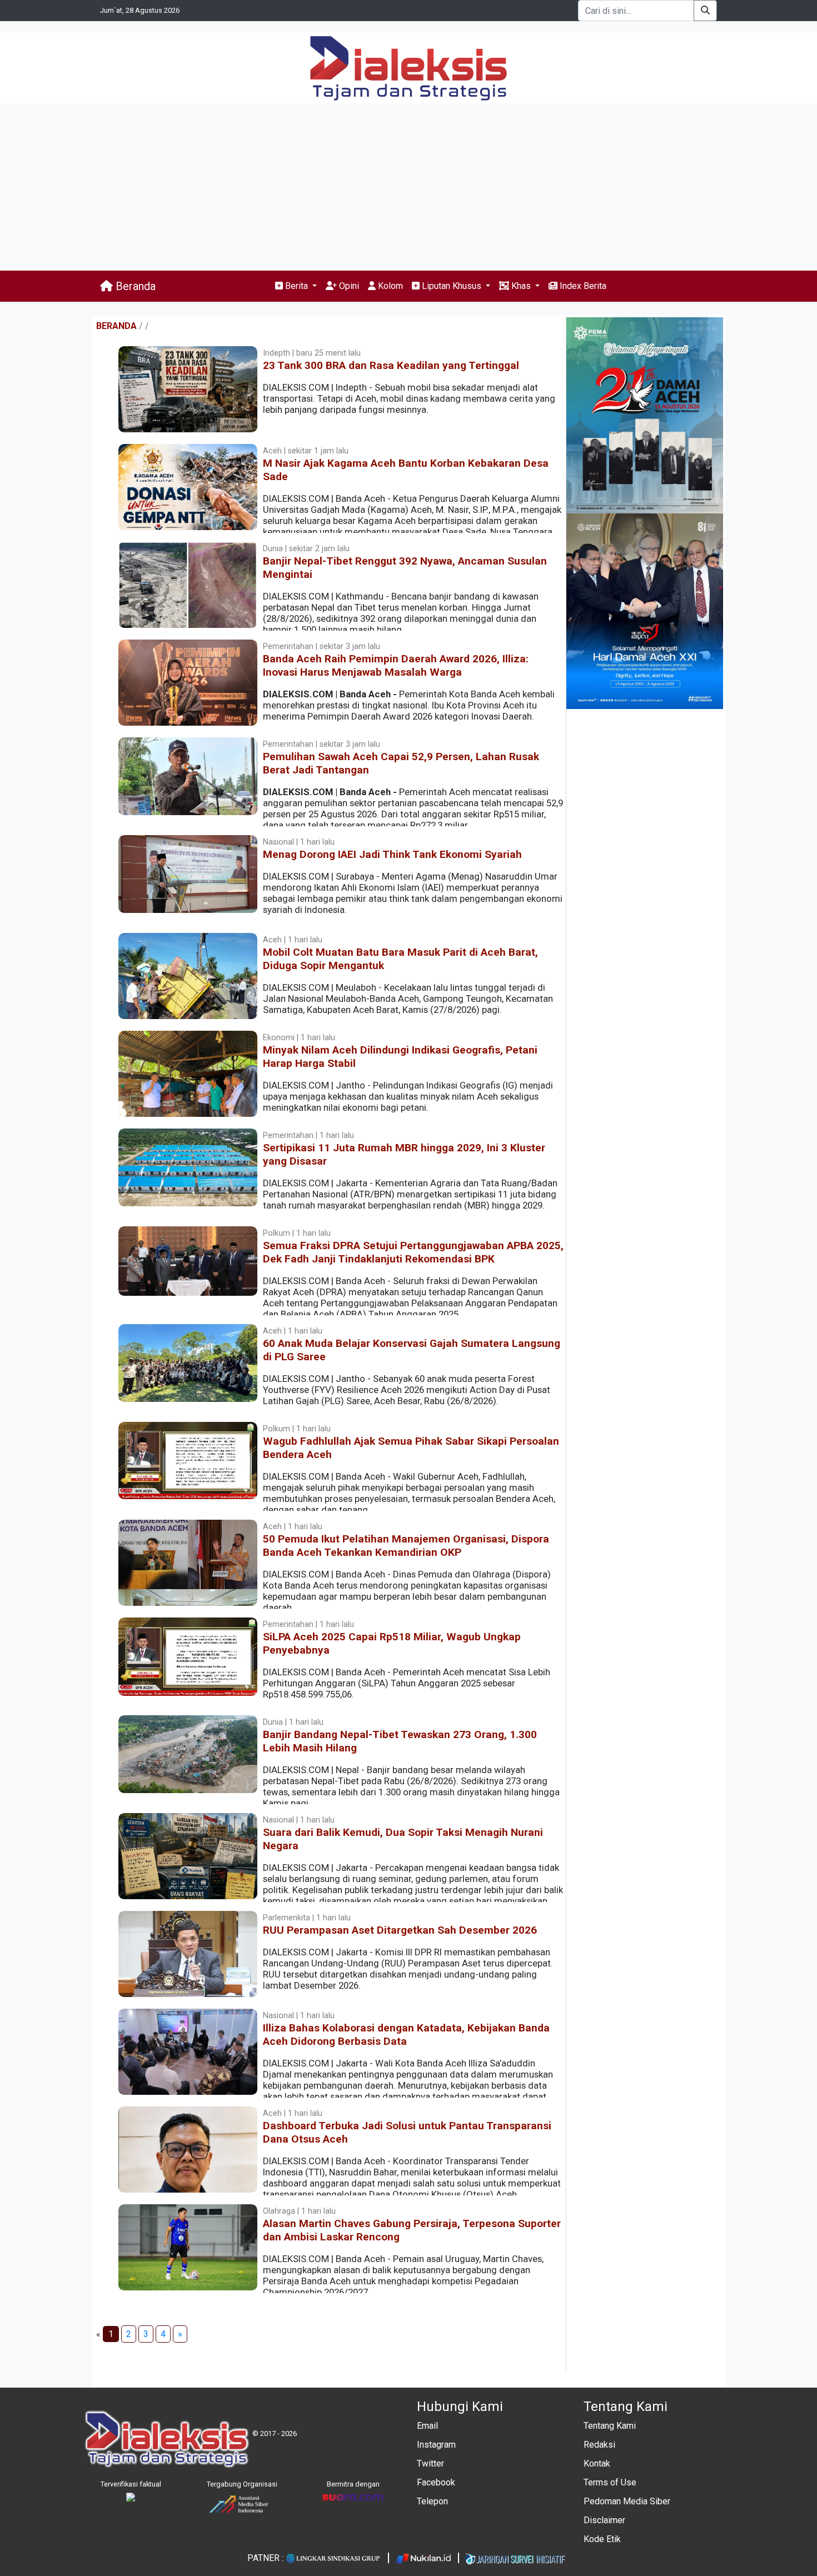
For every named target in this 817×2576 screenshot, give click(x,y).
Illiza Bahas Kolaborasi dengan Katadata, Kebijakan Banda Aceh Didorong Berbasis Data (406, 2035)
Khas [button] (521, 286)
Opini (348, 286)
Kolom (389, 286)
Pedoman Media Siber (627, 2501)
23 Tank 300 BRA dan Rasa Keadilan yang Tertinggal (391, 365)
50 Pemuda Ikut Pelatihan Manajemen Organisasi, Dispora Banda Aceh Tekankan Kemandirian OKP (406, 1546)
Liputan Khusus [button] (452, 286)
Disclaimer (604, 2520)
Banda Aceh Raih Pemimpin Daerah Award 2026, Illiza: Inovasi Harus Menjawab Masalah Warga (396, 665)
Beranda (134, 286)
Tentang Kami (610, 2426)
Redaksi (599, 2445)
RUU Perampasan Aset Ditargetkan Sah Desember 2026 (400, 1930)
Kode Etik (602, 2539)
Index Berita (582, 286)
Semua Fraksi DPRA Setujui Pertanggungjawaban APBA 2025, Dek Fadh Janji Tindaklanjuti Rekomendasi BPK (413, 1252)
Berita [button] (297, 286)
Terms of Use (610, 2482)
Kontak (597, 2463)
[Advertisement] (409, 187)
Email (427, 2426)
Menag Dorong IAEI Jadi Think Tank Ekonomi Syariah (392, 854)
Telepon (432, 2501)
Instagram (436, 2445)
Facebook (436, 2482)
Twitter (430, 2463)
